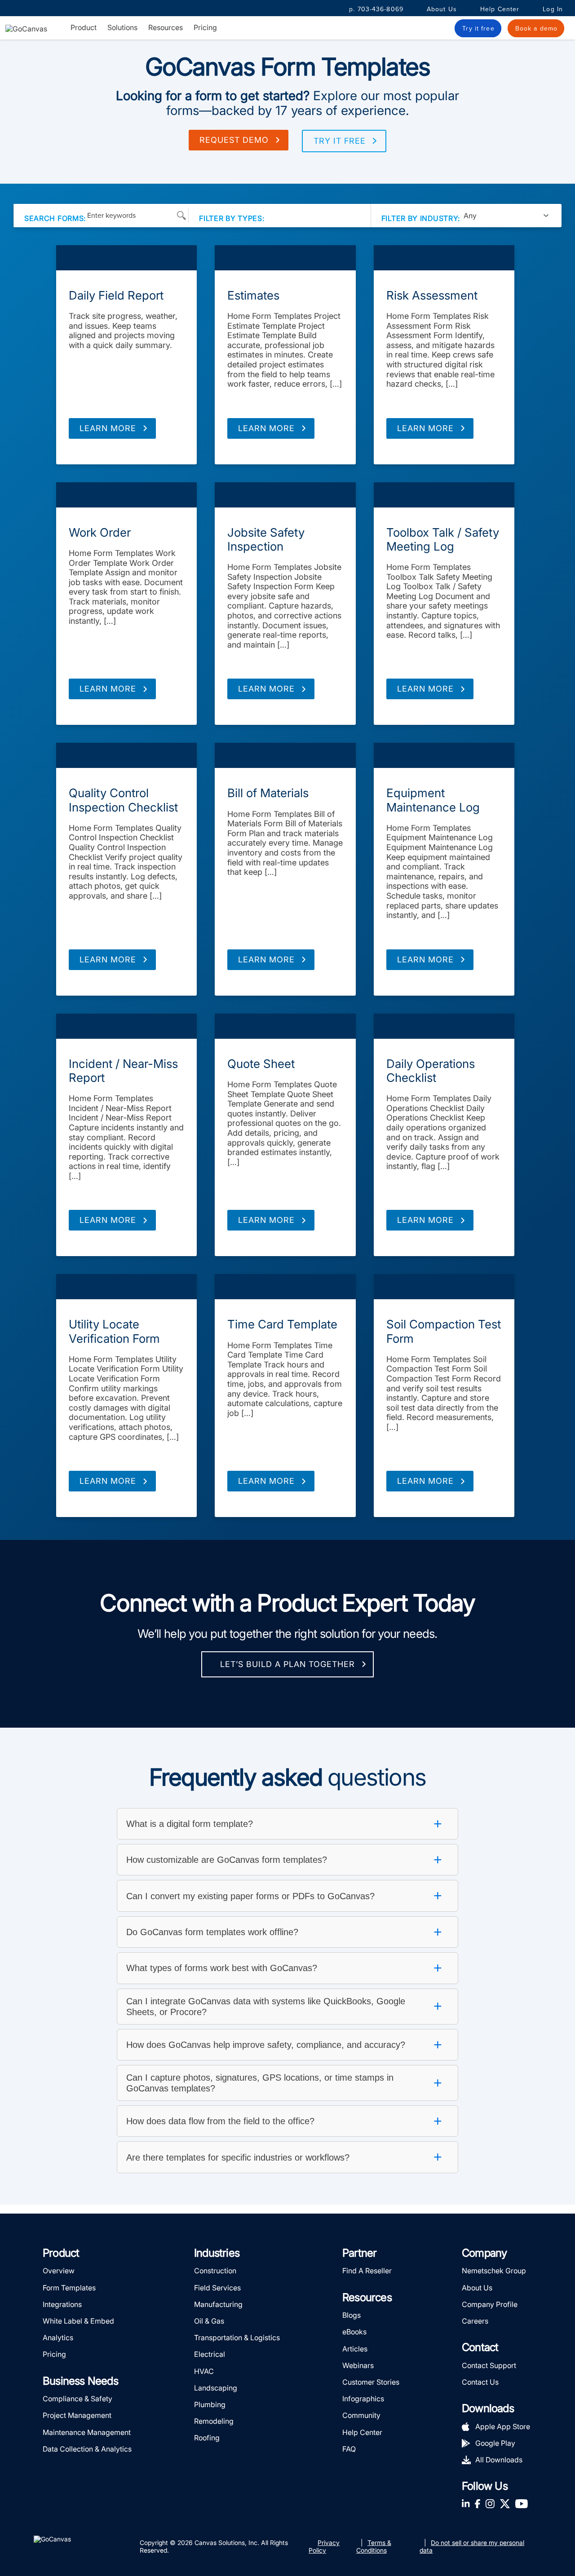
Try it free (340, 141)
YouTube (522, 2503)
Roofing (207, 2438)
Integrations (62, 2304)
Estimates (253, 295)
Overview (59, 2271)
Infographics (363, 2399)
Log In (553, 9)
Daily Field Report (116, 295)
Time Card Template (282, 1324)
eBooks (354, 2332)
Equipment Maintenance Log (433, 800)
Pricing (205, 27)
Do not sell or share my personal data (472, 2546)
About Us (442, 9)
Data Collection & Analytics (87, 2449)
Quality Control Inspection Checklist (123, 800)
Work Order (100, 532)
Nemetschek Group (494, 2271)
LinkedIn (466, 2503)
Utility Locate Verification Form (114, 1331)
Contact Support (489, 2365)
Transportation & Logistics (237, 2338)
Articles (355, 2349)
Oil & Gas (209, 2321)
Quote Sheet (261, 1064)
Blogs (352, 2315)
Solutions (122, 28)
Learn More (108, 428)
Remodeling (214, 2421)
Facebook (478, 2503)
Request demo (234, 140)
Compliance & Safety (77, 2399)
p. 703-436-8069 (376, 9)
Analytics (58, 2338)
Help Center (500, 9)
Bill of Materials (268, 793)
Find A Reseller (367, 2271)
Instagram (490, 2503)
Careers (475, 2321)
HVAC (204, 2371)
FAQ (349, 2449)
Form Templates (126, 258)
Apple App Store (503, 2426)
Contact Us (480, 2382)
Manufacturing (218, 2304)
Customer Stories (371, 2382)
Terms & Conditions (374, 2546)
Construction (215, 2271)
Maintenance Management (87, 2432)
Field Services (217, 2288)
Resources (166, 28)
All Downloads (499, 2460)
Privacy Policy (324, 2546)
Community (361, 2415)
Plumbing (210, 2404)
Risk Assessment (432, 295)
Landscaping (216, 2388)
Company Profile (490, 2304)
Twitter (505, 2503)
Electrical (210, 2354)
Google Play (495, 2443)
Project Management (77, 2415)
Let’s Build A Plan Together (287, 1664)
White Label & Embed (78, 2321)
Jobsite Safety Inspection (266, 539)
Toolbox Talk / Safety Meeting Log (443, 539)
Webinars (358, 2365)
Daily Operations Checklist (431, 1071)
